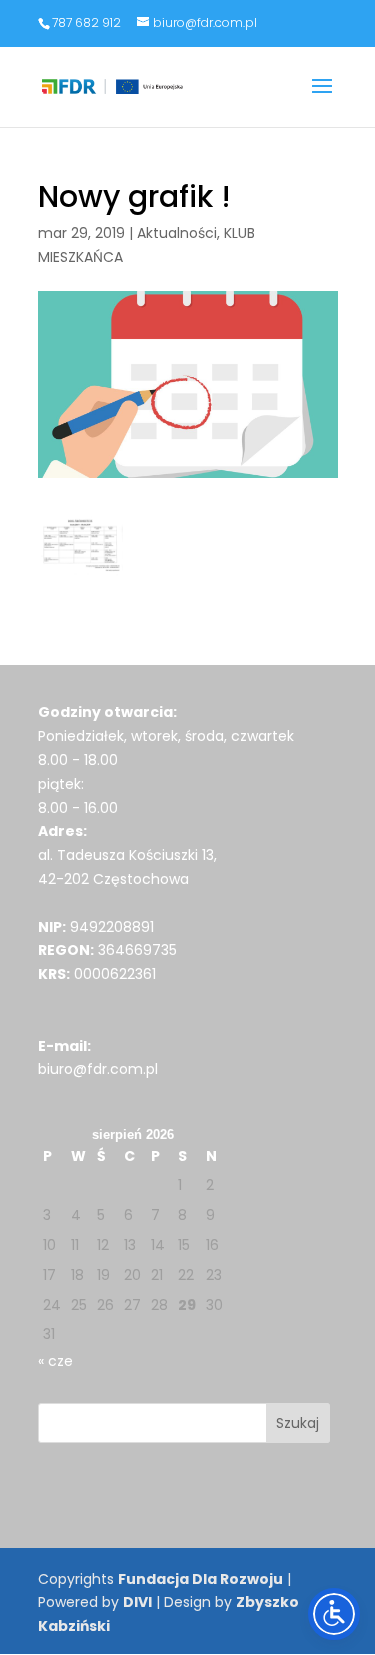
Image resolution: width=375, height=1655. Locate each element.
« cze (55, 1361)
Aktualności (177, 233)
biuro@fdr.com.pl (98, 1069)
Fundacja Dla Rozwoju (200, 1579)
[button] (322, 99)
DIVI (137, 1602)
